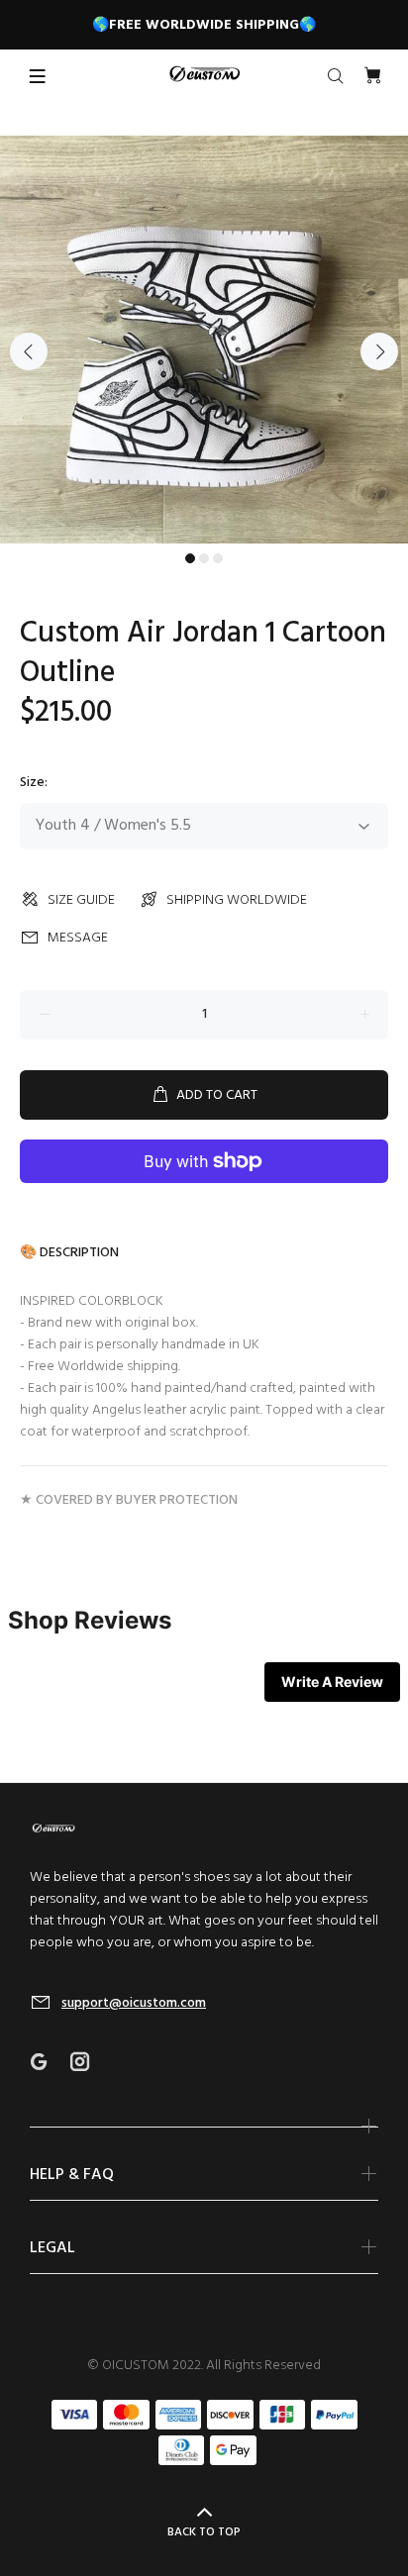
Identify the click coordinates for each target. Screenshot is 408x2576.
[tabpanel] (204, 340)
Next (379, 351)
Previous (29, 351)
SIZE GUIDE (81, 900)
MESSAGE (78, 938)
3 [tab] (218, 558)
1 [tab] (190, 558)
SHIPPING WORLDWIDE (237, 900)
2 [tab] (204, 558)
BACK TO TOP (204, 2532)
